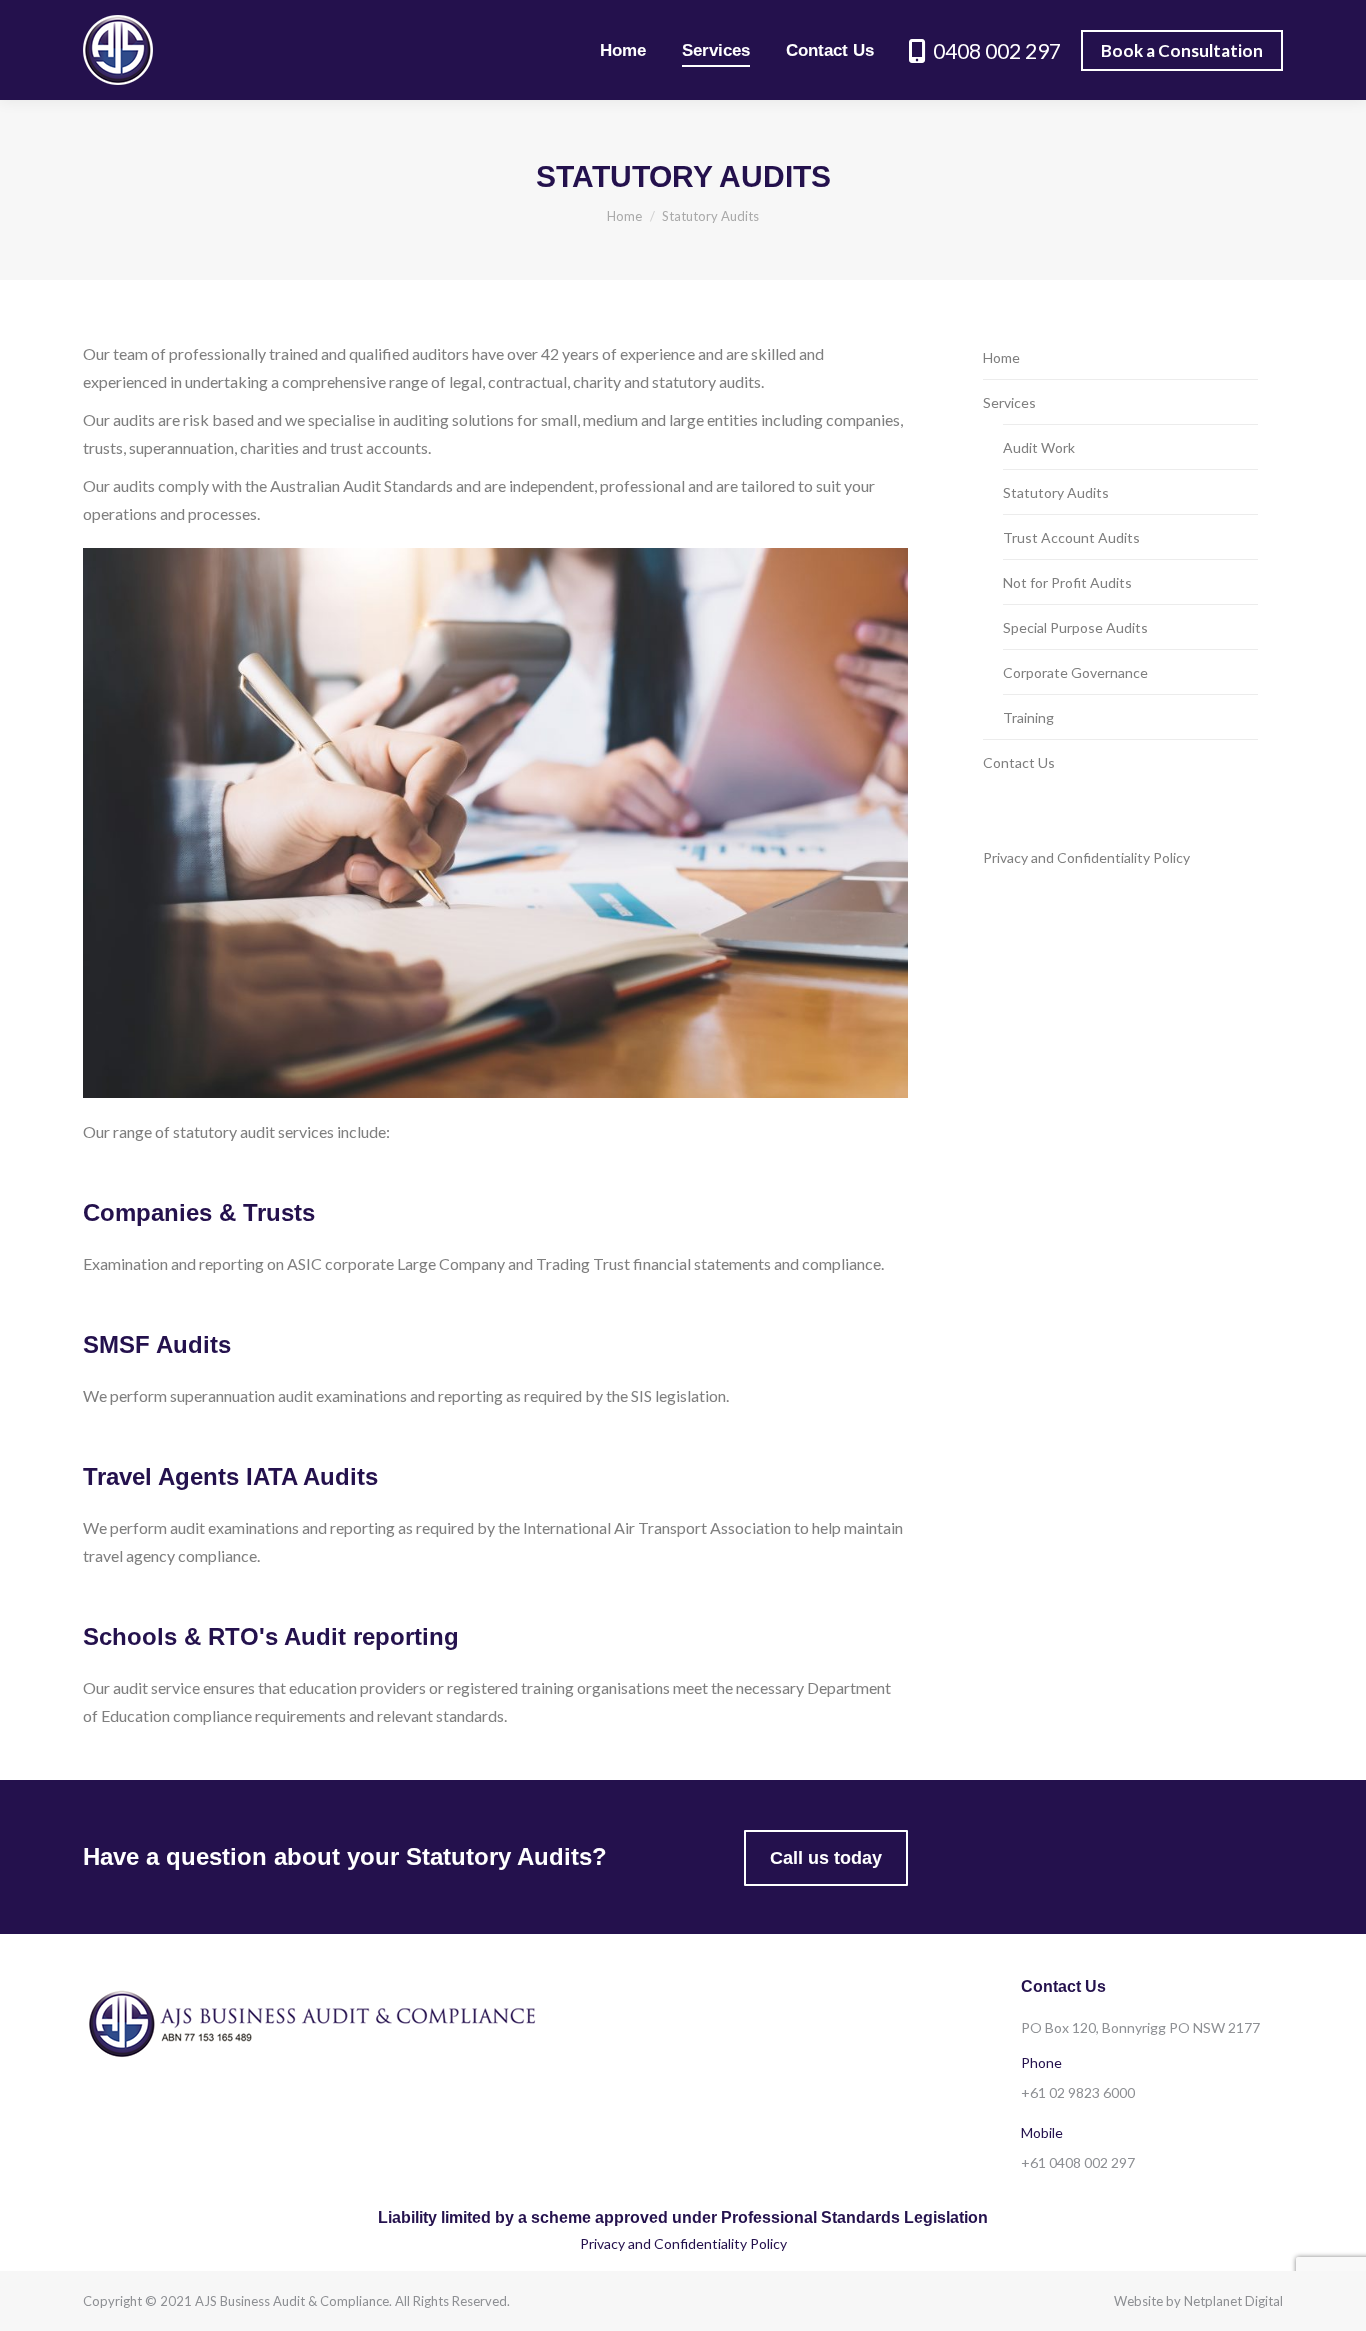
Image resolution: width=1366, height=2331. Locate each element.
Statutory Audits (1056, 492)
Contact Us (1019, 762)
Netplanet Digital (1233, 2301)
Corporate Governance (1075, 672)
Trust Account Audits (1071, 537)
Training (1028, 717)
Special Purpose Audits (1075, 627)
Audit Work (1039, 447)
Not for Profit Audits (1067, 582)
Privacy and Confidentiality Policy (1086, 857)
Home (1001, 357)
